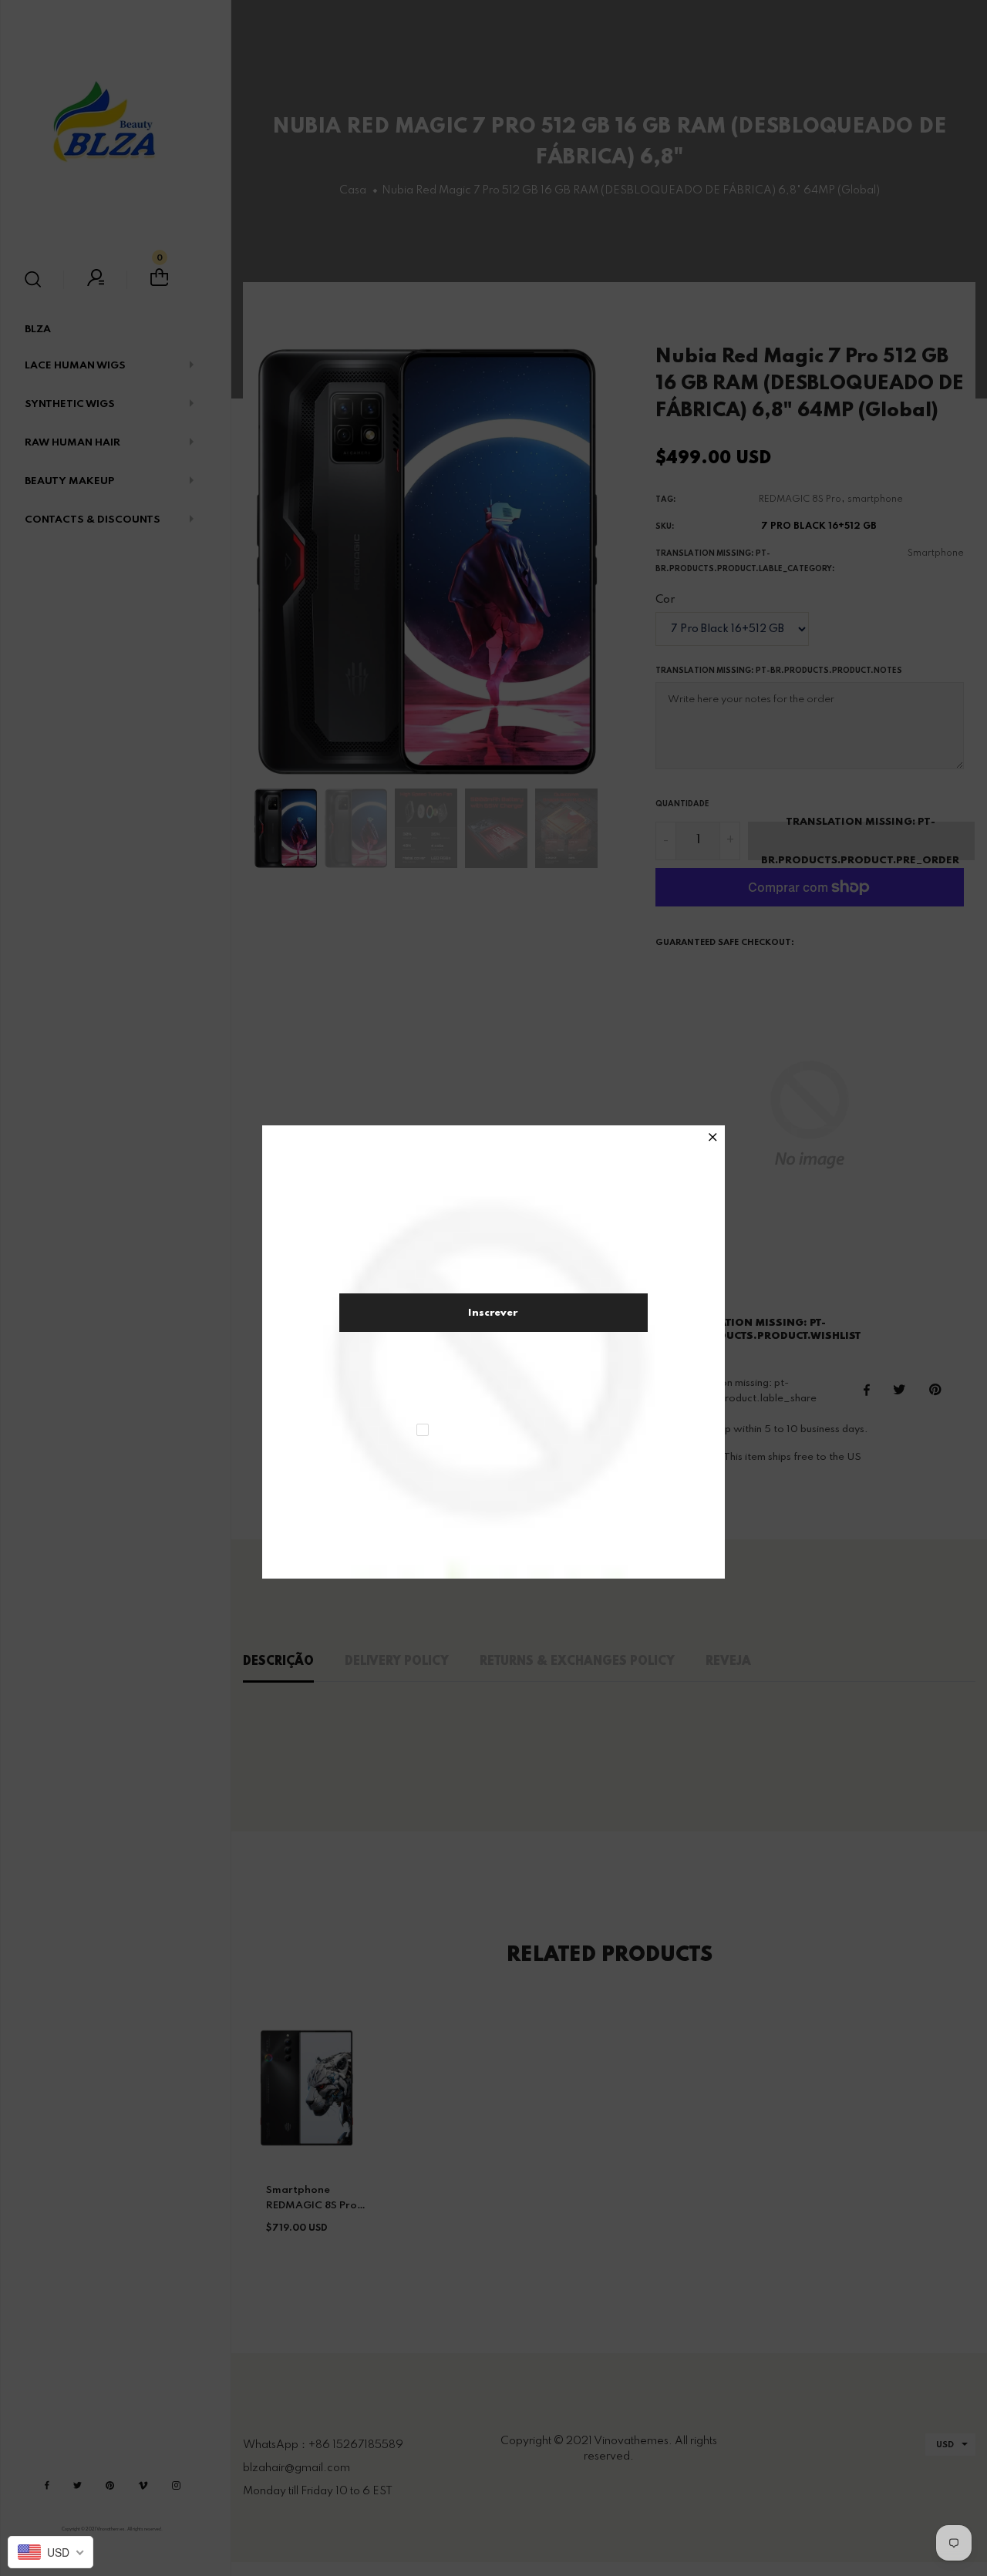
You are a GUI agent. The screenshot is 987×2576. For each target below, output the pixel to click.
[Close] (713, 1139)
